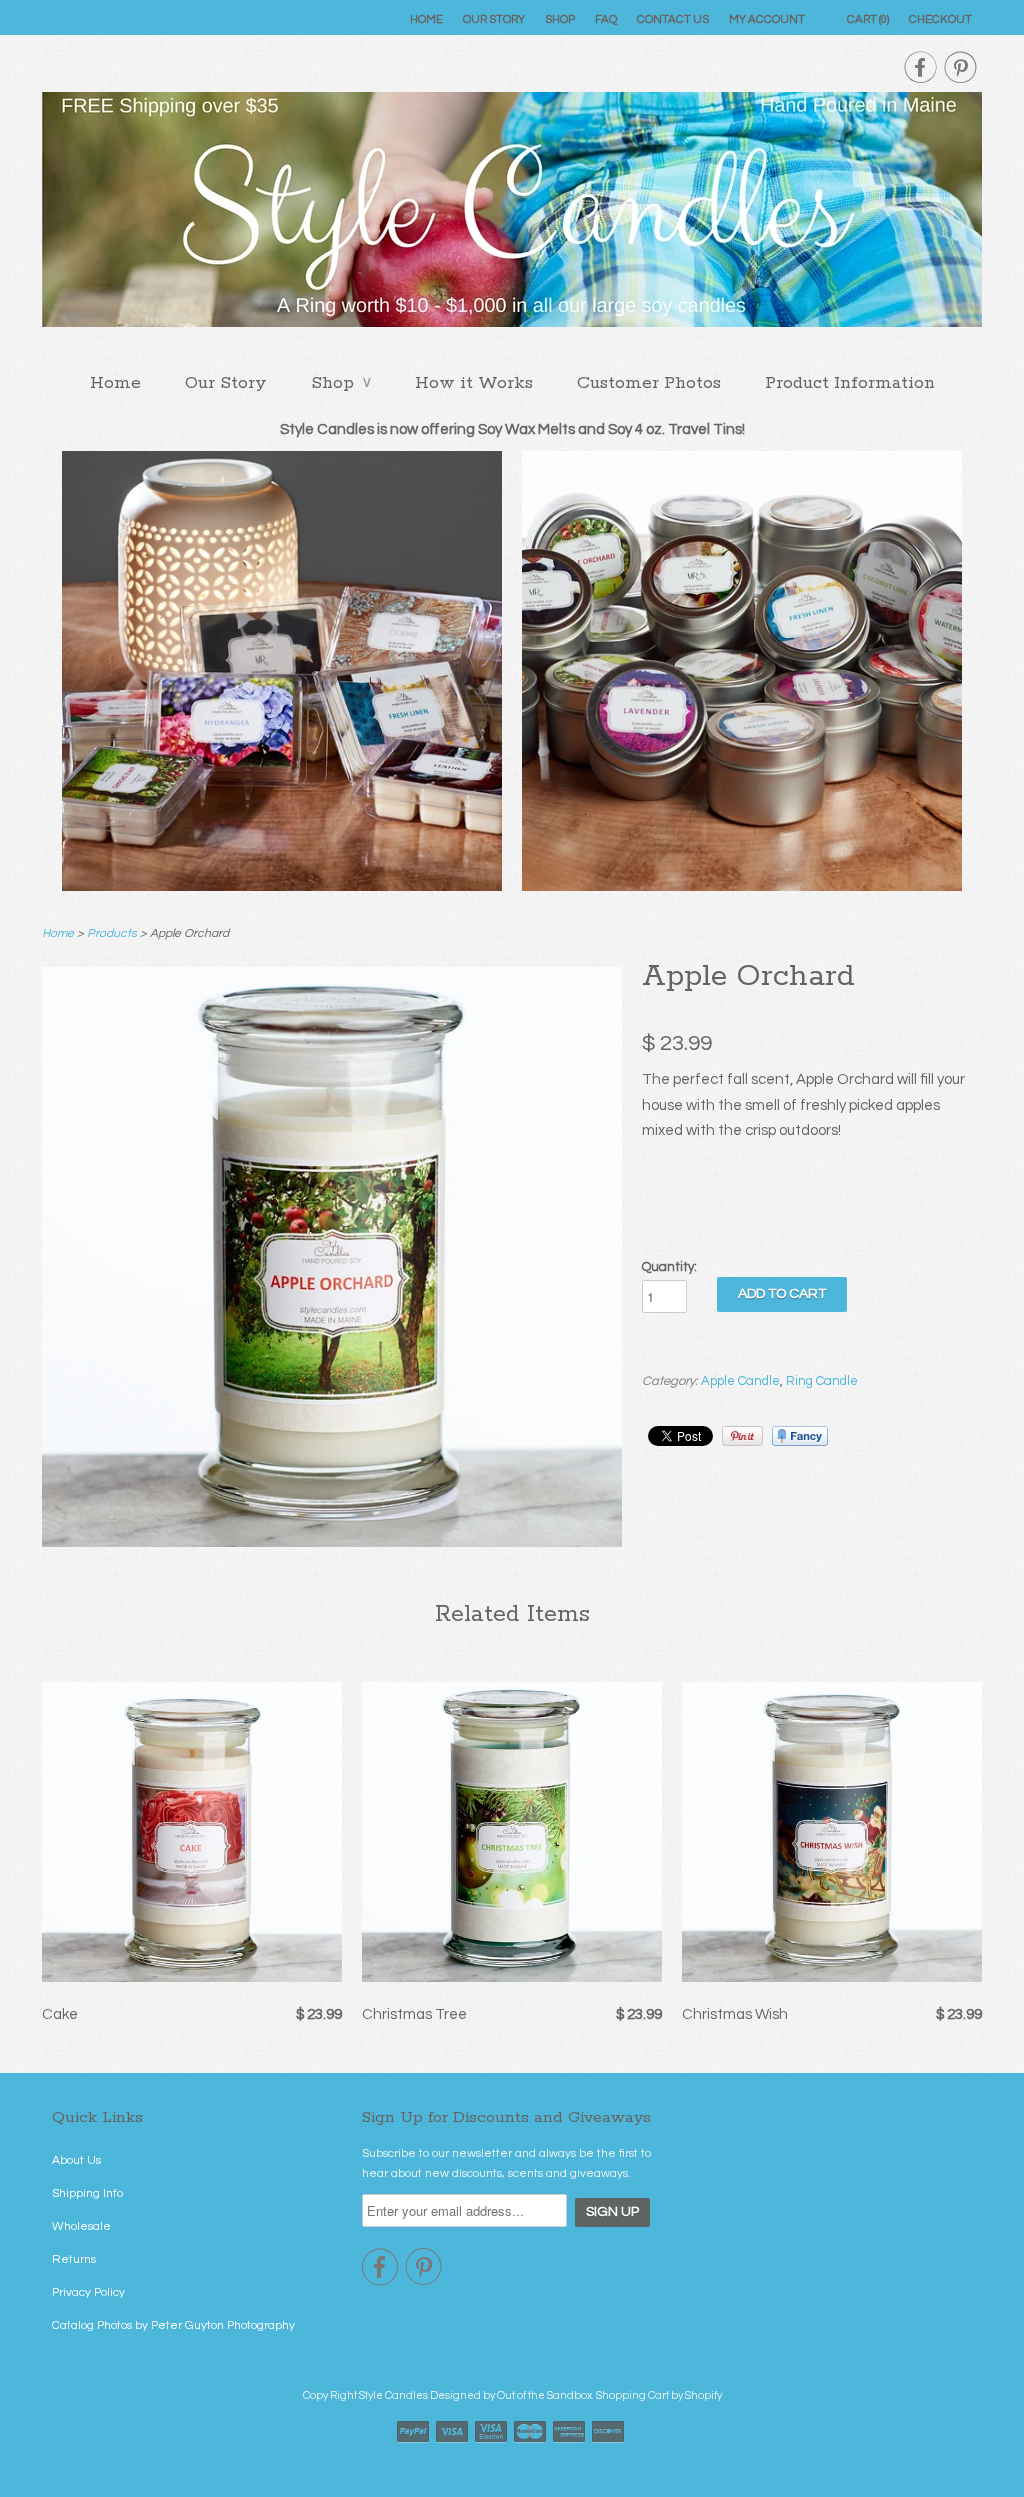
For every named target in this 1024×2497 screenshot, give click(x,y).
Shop (560, 19)
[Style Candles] (512, 215)
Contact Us (673, 19)
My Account (767, 19)
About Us (76, 2160)
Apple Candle (740, 1381)
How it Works (474, 383)
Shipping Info (87, 2193)
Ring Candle (822, 1381)
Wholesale (81, 2226)
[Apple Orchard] (332, 1542)
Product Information (850, 383)
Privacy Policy (88, 2292)
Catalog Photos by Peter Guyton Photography (173, 2325)
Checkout (940, 19)
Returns (74, 2259)
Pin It (742, 1436)
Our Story (494, 19)
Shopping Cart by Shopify (659, 2395)
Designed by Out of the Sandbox (511, 2395)
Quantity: (669, 1267)
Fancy (800, 1436)
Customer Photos (649, 383)
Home (426, 19)
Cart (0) (868, 19)
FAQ (606, 19)
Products (112, 933)
